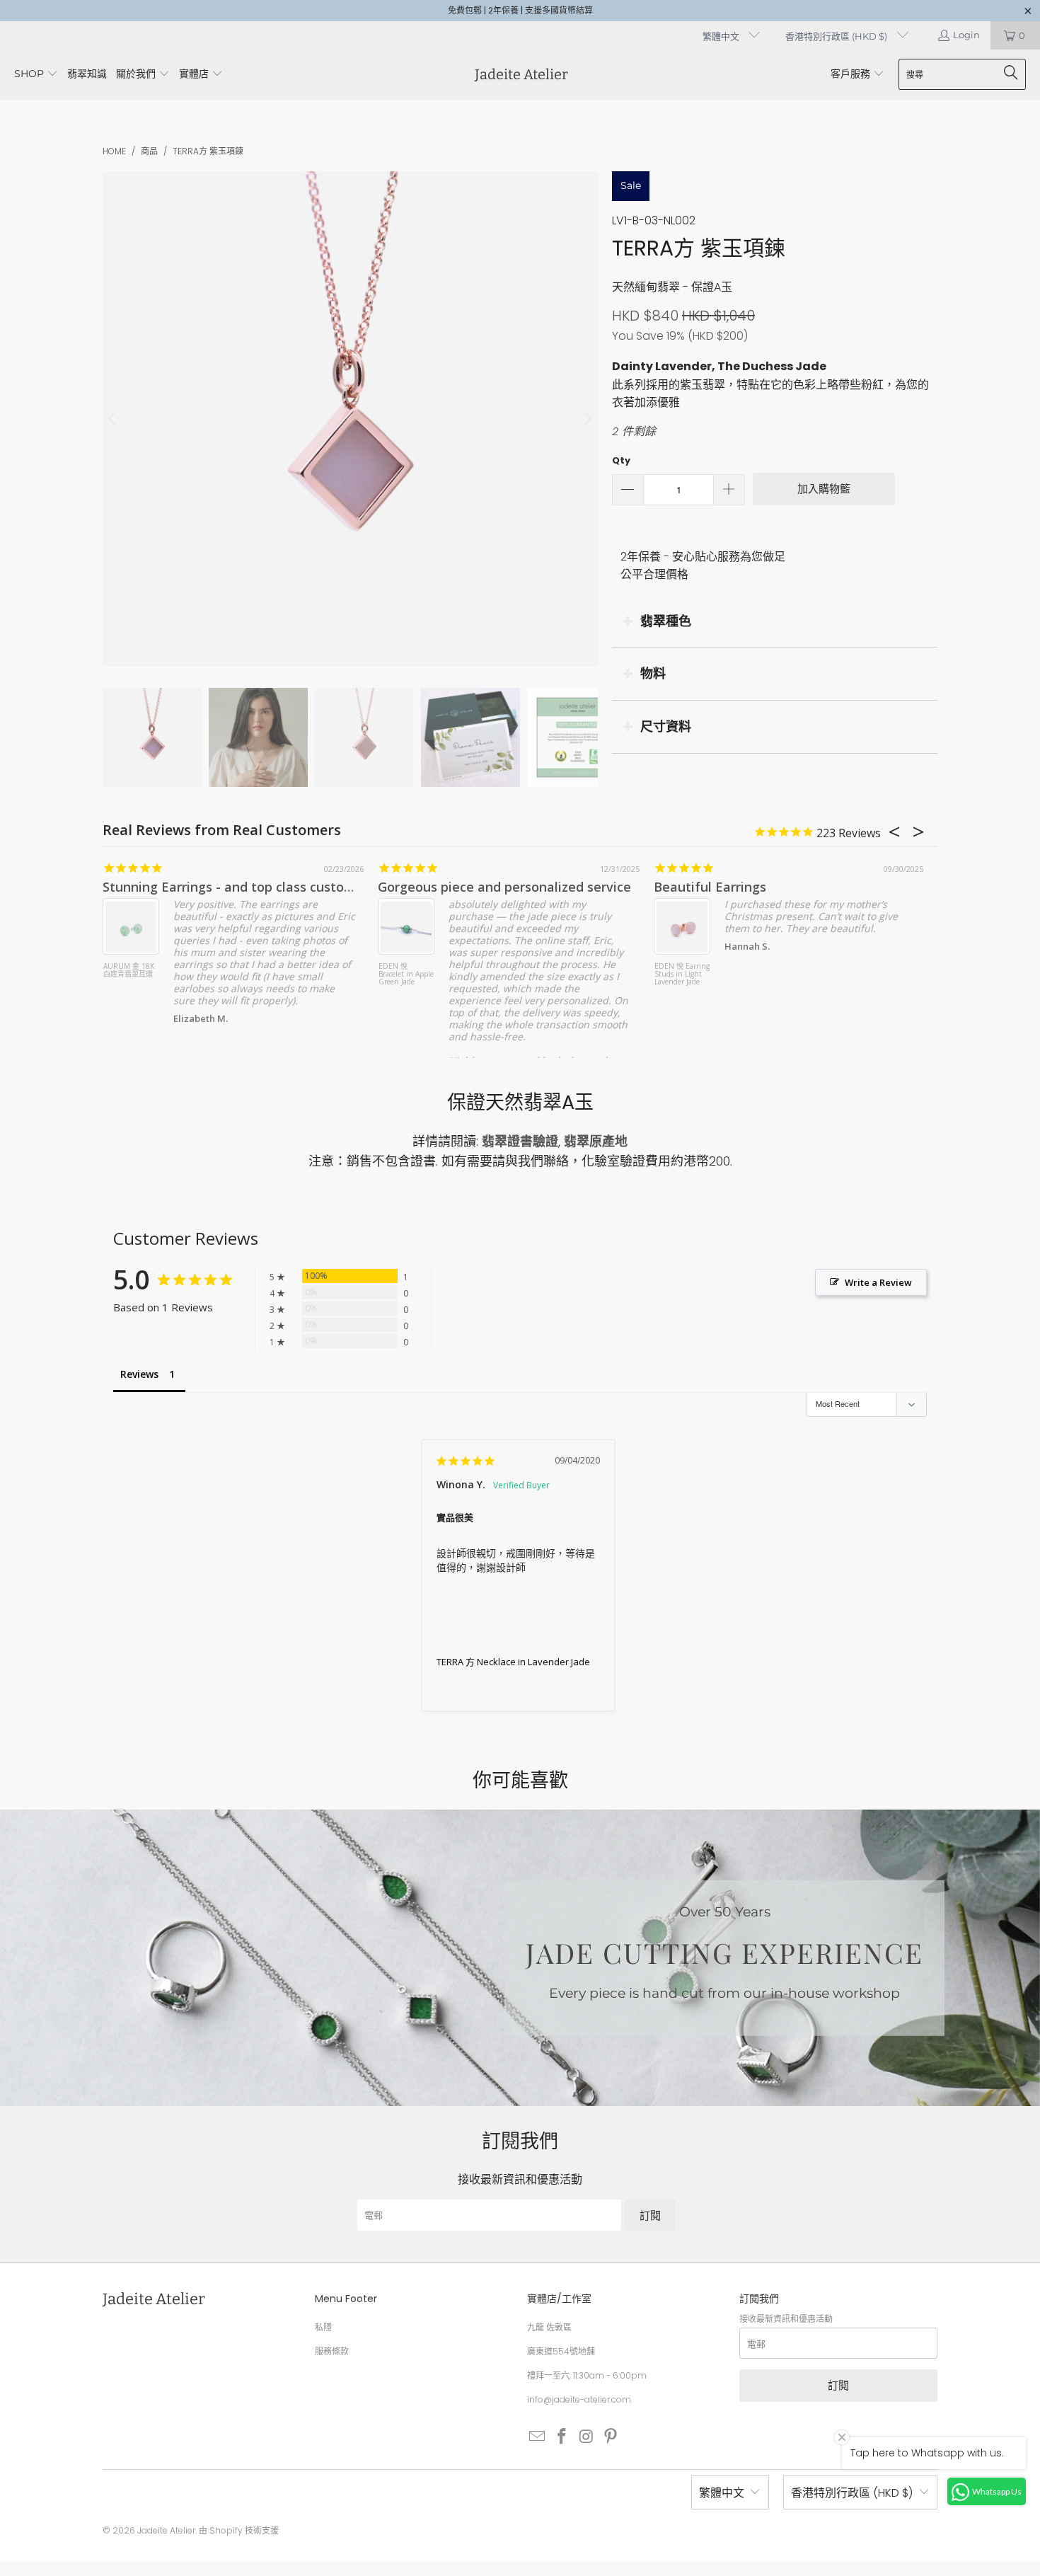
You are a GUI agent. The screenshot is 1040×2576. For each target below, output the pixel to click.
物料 (653, 673)
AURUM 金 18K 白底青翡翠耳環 (129, 971)
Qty (621, 460)
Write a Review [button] (878, 1282)
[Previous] (113, 419)
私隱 (323, 2327)
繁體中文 (722, 36)
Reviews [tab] (139, 1374)
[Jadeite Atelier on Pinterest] (611, 2437)
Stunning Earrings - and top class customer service (259, 887)
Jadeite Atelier (166, 2530)
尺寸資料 (666, 726)
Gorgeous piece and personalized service (504, 887)
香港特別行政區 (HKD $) (837, 36)
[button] (36, 75)
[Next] (587, 419)
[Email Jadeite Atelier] (538, 2437)
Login (966, 35)
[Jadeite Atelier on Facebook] (562, 2437)
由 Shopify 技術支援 (239, 2530)
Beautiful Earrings (710, 887)
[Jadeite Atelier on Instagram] (587, 2437)
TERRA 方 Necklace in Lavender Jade (513, 1662)
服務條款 (332, 2351)
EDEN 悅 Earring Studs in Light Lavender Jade (682, 974)
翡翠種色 (666, 621)
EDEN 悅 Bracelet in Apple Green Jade (406, 974)
